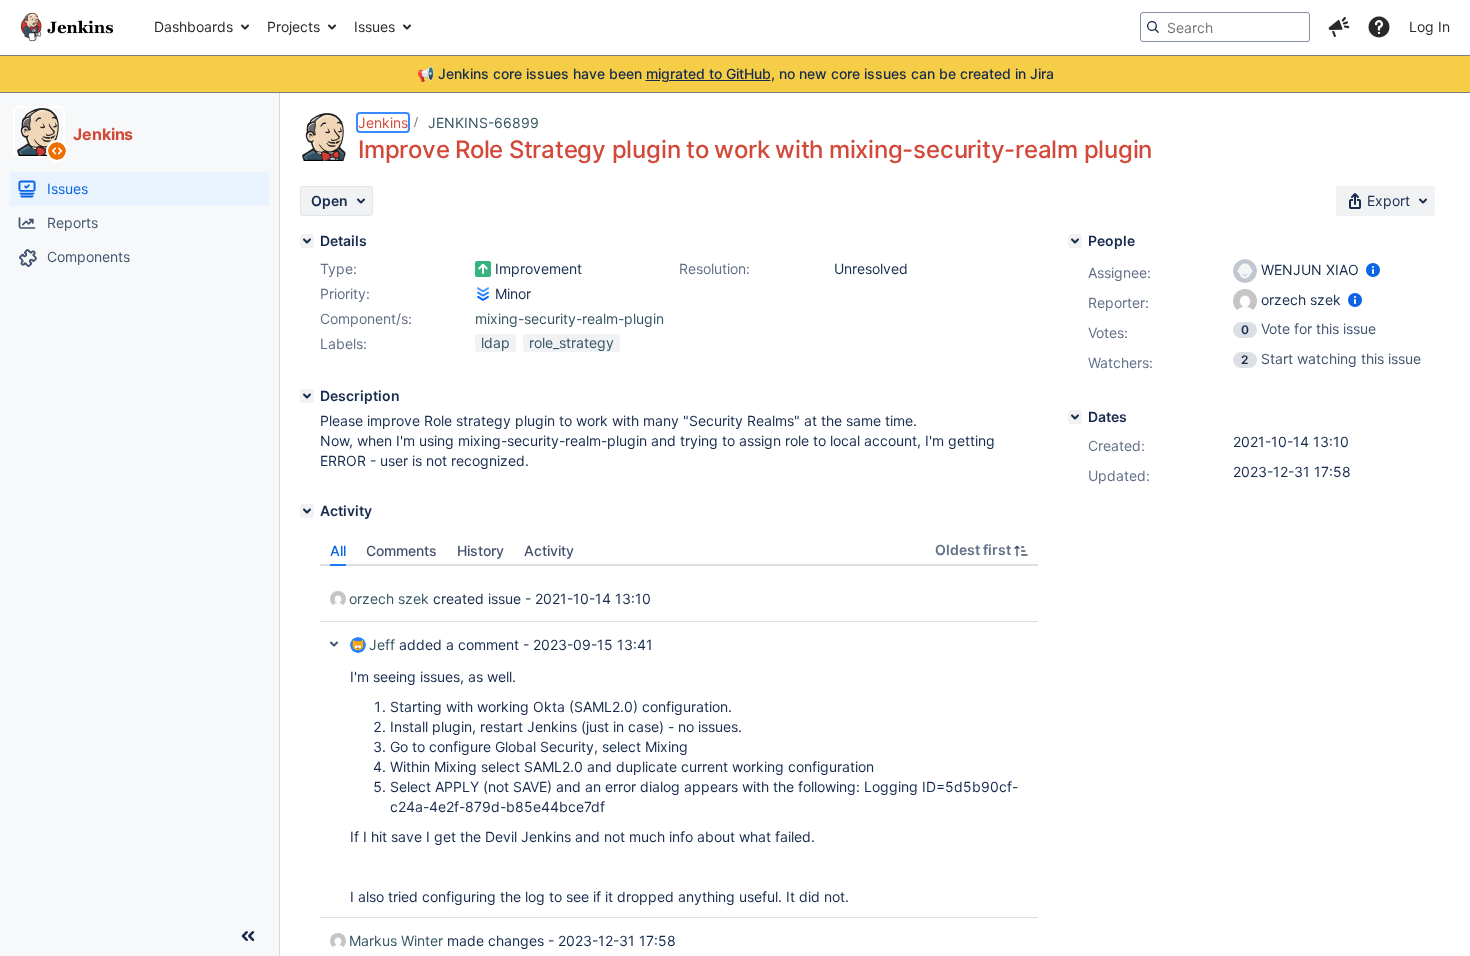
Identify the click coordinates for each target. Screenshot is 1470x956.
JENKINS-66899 (483, 122)
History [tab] (480, 550)
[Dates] (1075, 417)
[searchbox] (1225, 27)
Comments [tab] (401, 550)
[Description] (307, 396)
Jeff (382, 644)
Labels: (343, 343)
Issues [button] (374, 26)
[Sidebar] (248, 936)
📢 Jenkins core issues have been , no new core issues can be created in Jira (735, 73)
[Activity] (307, 511)
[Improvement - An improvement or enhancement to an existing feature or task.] (483, 269)
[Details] (307, 241)
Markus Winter (396, 940)
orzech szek (389, 598)
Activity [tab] (549, 550)
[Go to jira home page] (67, 27)
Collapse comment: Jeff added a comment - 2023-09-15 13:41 (334, 644)
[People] (1075, 241)
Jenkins (383, 122)
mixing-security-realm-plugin (569, 318)
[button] (1339, 27)
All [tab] (338, 550)
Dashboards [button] (193, 26)
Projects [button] (293, 26)
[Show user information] (1373, 269)
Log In (1429, 26)
